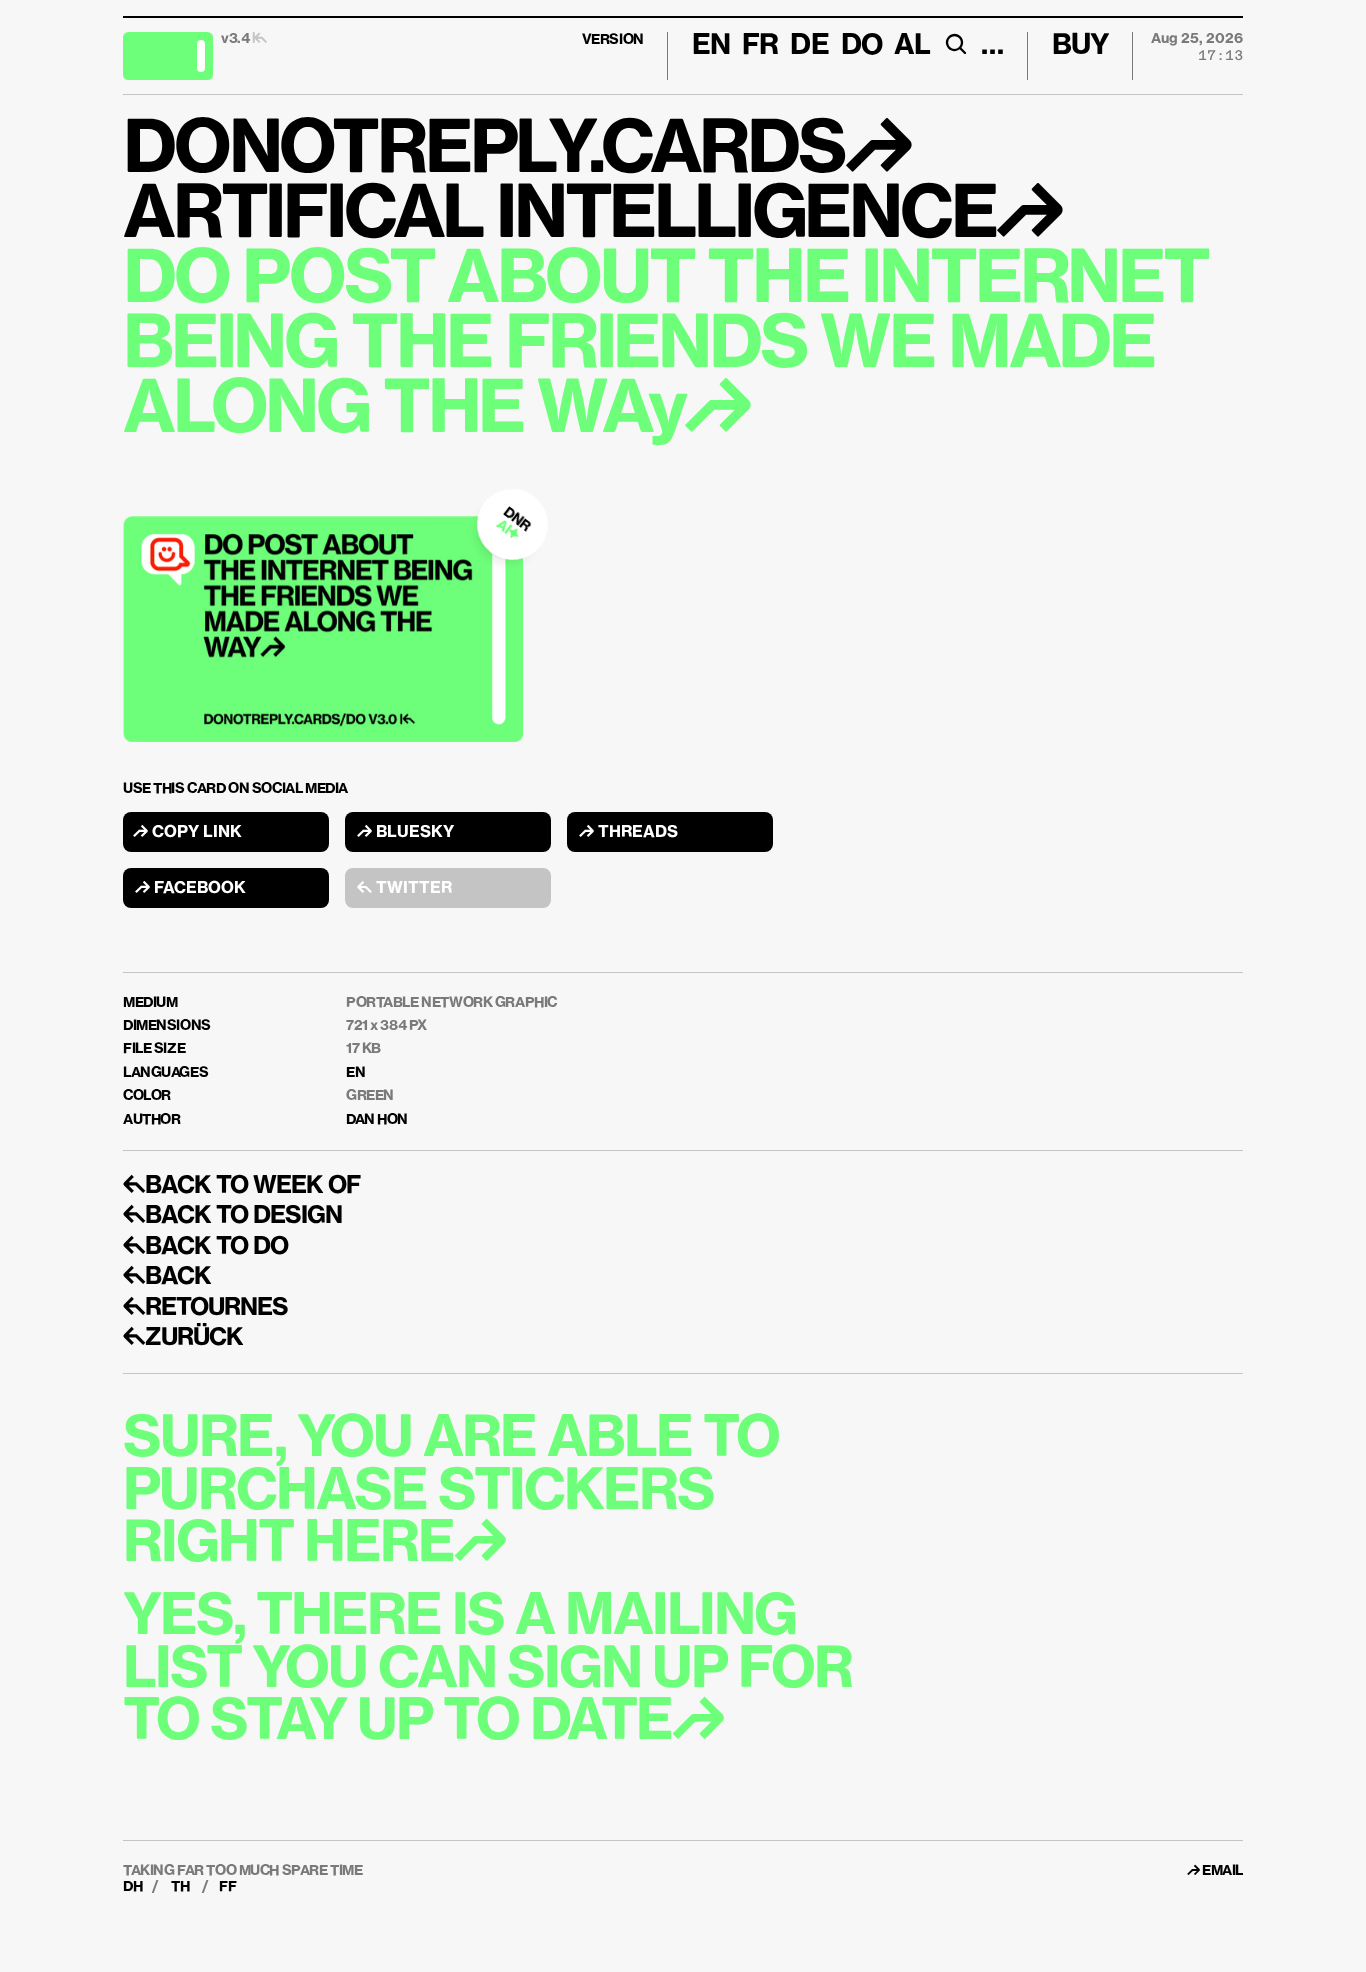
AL (912, 46)
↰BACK (167, 1277)
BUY (1080, 46)
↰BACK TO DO (205, 1247)
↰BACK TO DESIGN (232, 1216)
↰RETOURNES (205, 1308)
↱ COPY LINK (187, 833)
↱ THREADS (628, 833)
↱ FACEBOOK (190, 889)
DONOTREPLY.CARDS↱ (516, 152)
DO (861, 46)
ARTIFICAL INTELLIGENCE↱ (591, 217)
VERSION (613, 40)
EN (355, 1073)
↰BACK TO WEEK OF (241, 1186)
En (711, 46)
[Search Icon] (955, 44)
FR (760, 46)
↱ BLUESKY (405, 833)
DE (809, 46)
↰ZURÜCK (183, 1338)
